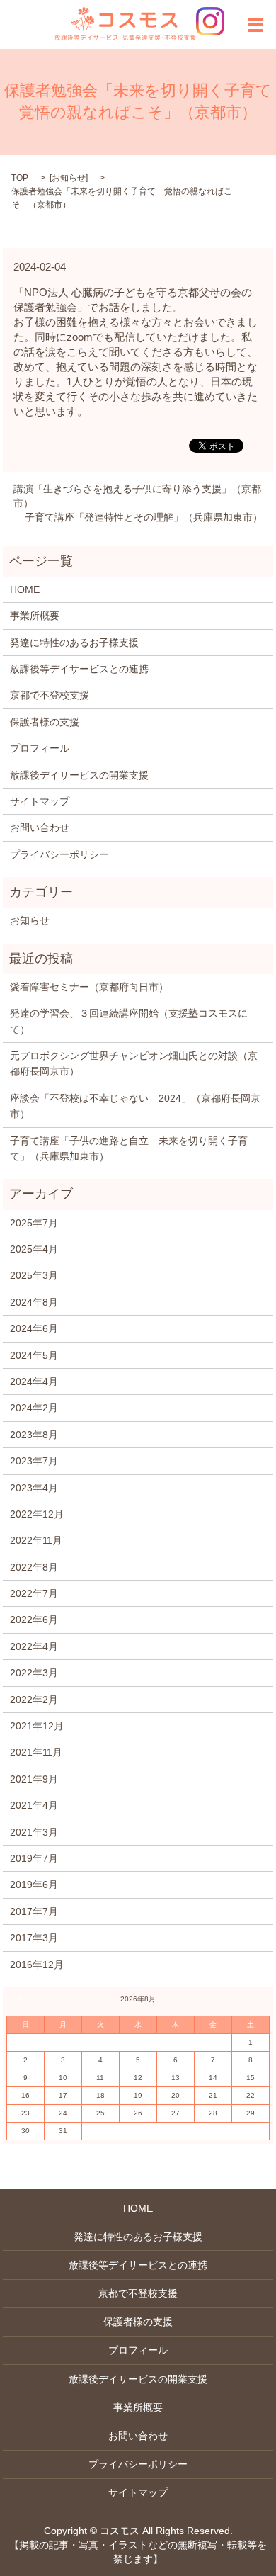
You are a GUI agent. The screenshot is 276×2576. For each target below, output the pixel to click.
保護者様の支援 (45, 722)
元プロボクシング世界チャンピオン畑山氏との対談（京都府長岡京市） (134, 1063)
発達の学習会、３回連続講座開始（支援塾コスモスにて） (129, 1021)
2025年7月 (34, 1223)
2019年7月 (34, 1858)
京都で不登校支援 (50, 695)
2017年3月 (34, 1938)
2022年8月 (34, 1567)
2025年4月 (34, 1249)
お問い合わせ (40, 827)
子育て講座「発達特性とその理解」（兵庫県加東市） (144, 517)
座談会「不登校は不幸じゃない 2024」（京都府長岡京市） (135, 1106)
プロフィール (40, 748)
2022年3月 (34, 1673)
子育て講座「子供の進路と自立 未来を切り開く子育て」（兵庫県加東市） (129, 1148)
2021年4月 (34, 1805)
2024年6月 (34, 1328)
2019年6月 (34, 1885)
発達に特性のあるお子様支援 (74, 643)
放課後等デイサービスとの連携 (79, 669)
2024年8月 (34, 1302)
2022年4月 (34, 1646)
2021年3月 (34, 1832)
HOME (25, 589)
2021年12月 (37, 1726)
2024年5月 (34, 1355)
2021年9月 (34, 1779)
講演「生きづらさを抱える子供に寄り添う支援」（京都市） (137, 496)
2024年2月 (34, 1408)
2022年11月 (36, 1540)
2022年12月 (37, 1514)
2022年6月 (34, 1620)
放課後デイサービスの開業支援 (79, 775)
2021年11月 (36, 1752)
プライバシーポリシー (59, 854)
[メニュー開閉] (255, 25)
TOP (20, 178)
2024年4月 (34, 1382)
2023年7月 (34, 1461)
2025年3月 (34, 1275)
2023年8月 (34, 1435)
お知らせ (69, 178)
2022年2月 (34, 1700)
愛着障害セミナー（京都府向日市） (89, 987)
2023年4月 (34, 1488)
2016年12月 (37, 1965)
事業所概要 (35, 616)
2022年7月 (34, 1593)
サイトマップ (40, 801)
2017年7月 (34, 1911)
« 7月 (21, 1999)
